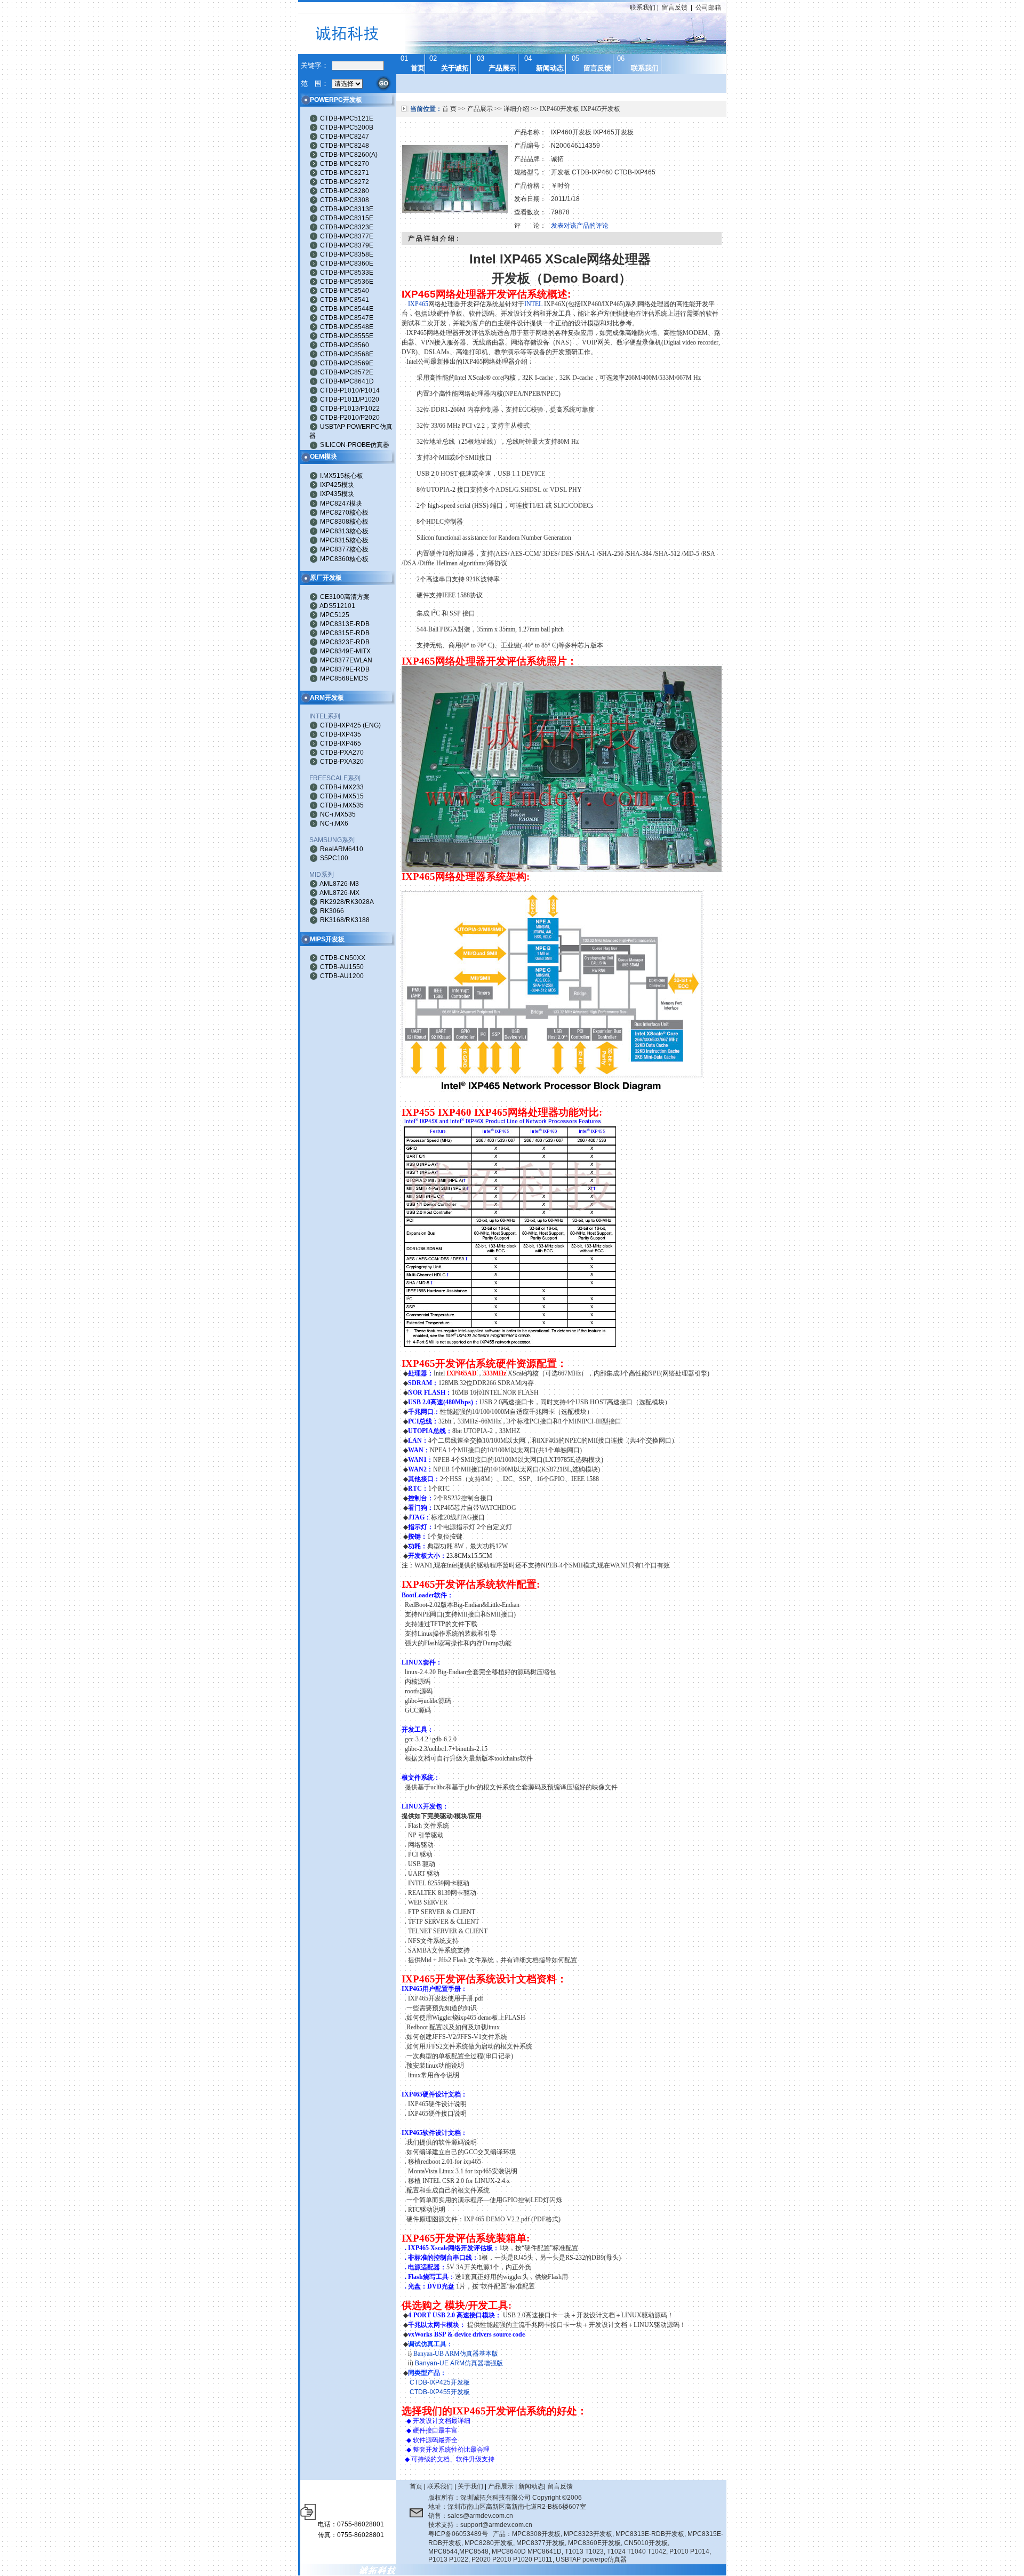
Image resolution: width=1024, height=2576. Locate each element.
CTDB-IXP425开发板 (440, 2382)
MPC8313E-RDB (345, 624)
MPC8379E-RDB (345, 669)
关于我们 (470, 2486)
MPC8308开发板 (536, 2534)
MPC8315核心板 (344, 540)
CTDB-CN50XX (343, 958)
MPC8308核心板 (344, 522)
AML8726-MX (339, 893)
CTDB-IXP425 (341, 725)
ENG (372, 725)
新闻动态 (531, 2486)
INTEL (533, 304)
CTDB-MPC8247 (345, 137)
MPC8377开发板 (541, 2543)
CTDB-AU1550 (342, 967)
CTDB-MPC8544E (347, 309)
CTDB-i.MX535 (342, 805)
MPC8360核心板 (344, 559)
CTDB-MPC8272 (345, 182)
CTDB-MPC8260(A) (349, 155)
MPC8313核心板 (344, 531)
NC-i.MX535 (338, 814)
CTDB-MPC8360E (347, 263)
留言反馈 (675, 7)
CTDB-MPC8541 (345, 300)
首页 (416, 2486)
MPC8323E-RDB (345, 642)
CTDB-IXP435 (341, 734)
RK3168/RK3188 (345, 920)
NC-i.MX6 (334, 823)
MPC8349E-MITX (345, 651)
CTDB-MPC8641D (347, 381)
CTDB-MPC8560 (345, 345)
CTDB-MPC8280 (345, 191)
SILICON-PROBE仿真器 (355, 445)
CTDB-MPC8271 (345, 173)
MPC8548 (474, 2551)
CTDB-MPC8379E (347, 245)
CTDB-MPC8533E (347, 273)
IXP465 (418, 304)
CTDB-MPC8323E (347, 227)
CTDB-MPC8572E (347, 372)
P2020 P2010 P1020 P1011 (512, 2559)
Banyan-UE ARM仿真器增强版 (459, 2363)
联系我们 (643, 7)
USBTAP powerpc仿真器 (591, 2559)
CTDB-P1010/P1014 (350, 390)
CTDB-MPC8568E (347, 354)
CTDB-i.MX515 (342, 796)
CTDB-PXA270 (342, 753)
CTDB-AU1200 (342, 976)
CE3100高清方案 (345, 597)
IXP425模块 (337, 485)
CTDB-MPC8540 (345, 291)
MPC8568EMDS (344, 678)
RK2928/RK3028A (347, 902)
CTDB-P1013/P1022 (350, 409)
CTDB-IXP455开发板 (440, 2392)
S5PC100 (334, 858)
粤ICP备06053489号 (458, 2534)
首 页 (449, 109)
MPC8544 (443, 2551)
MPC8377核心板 (344, 549)
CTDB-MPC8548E (347, 327)
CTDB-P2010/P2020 (350, 418)
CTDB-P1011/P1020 (350, 399)
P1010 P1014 (689, 2551)
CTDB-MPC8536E (347, 282)
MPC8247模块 (341, 503)
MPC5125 (335, 615)
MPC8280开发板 (489, 2543)
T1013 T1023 (584, 2551)
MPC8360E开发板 (594, 2543)
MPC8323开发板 (588, 2534)
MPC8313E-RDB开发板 (650, 2534)
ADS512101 (337, 606)
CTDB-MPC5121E (347, 118)
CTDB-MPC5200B (347, 127)
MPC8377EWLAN (346, 660)
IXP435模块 (337, 494)
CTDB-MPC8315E (347, 218)
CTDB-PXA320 (342, 762)
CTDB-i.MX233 (342, 787)
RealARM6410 (342, 849)
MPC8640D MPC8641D (527, 2551)
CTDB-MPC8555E (347, 336)
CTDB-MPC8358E (347, 254)
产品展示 (480, 109)
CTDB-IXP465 (341, 743)
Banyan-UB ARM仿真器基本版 (456, 2354)
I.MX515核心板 (342, 476)
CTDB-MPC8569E (347, 363)
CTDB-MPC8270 (345, 164)
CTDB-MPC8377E (347, 236)
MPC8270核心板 (344, 513)
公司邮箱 (708, 7)
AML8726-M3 (339, 884)
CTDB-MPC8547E (347, 318)
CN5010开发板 (646, 2543)
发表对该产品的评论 (580, 226)
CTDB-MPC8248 (345, 146)
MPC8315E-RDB (345, 633)
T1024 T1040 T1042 (637, 2551)
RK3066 (332, 911)
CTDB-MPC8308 (345, 200)
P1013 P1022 (448, 2559)
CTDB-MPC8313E (347, 209)
